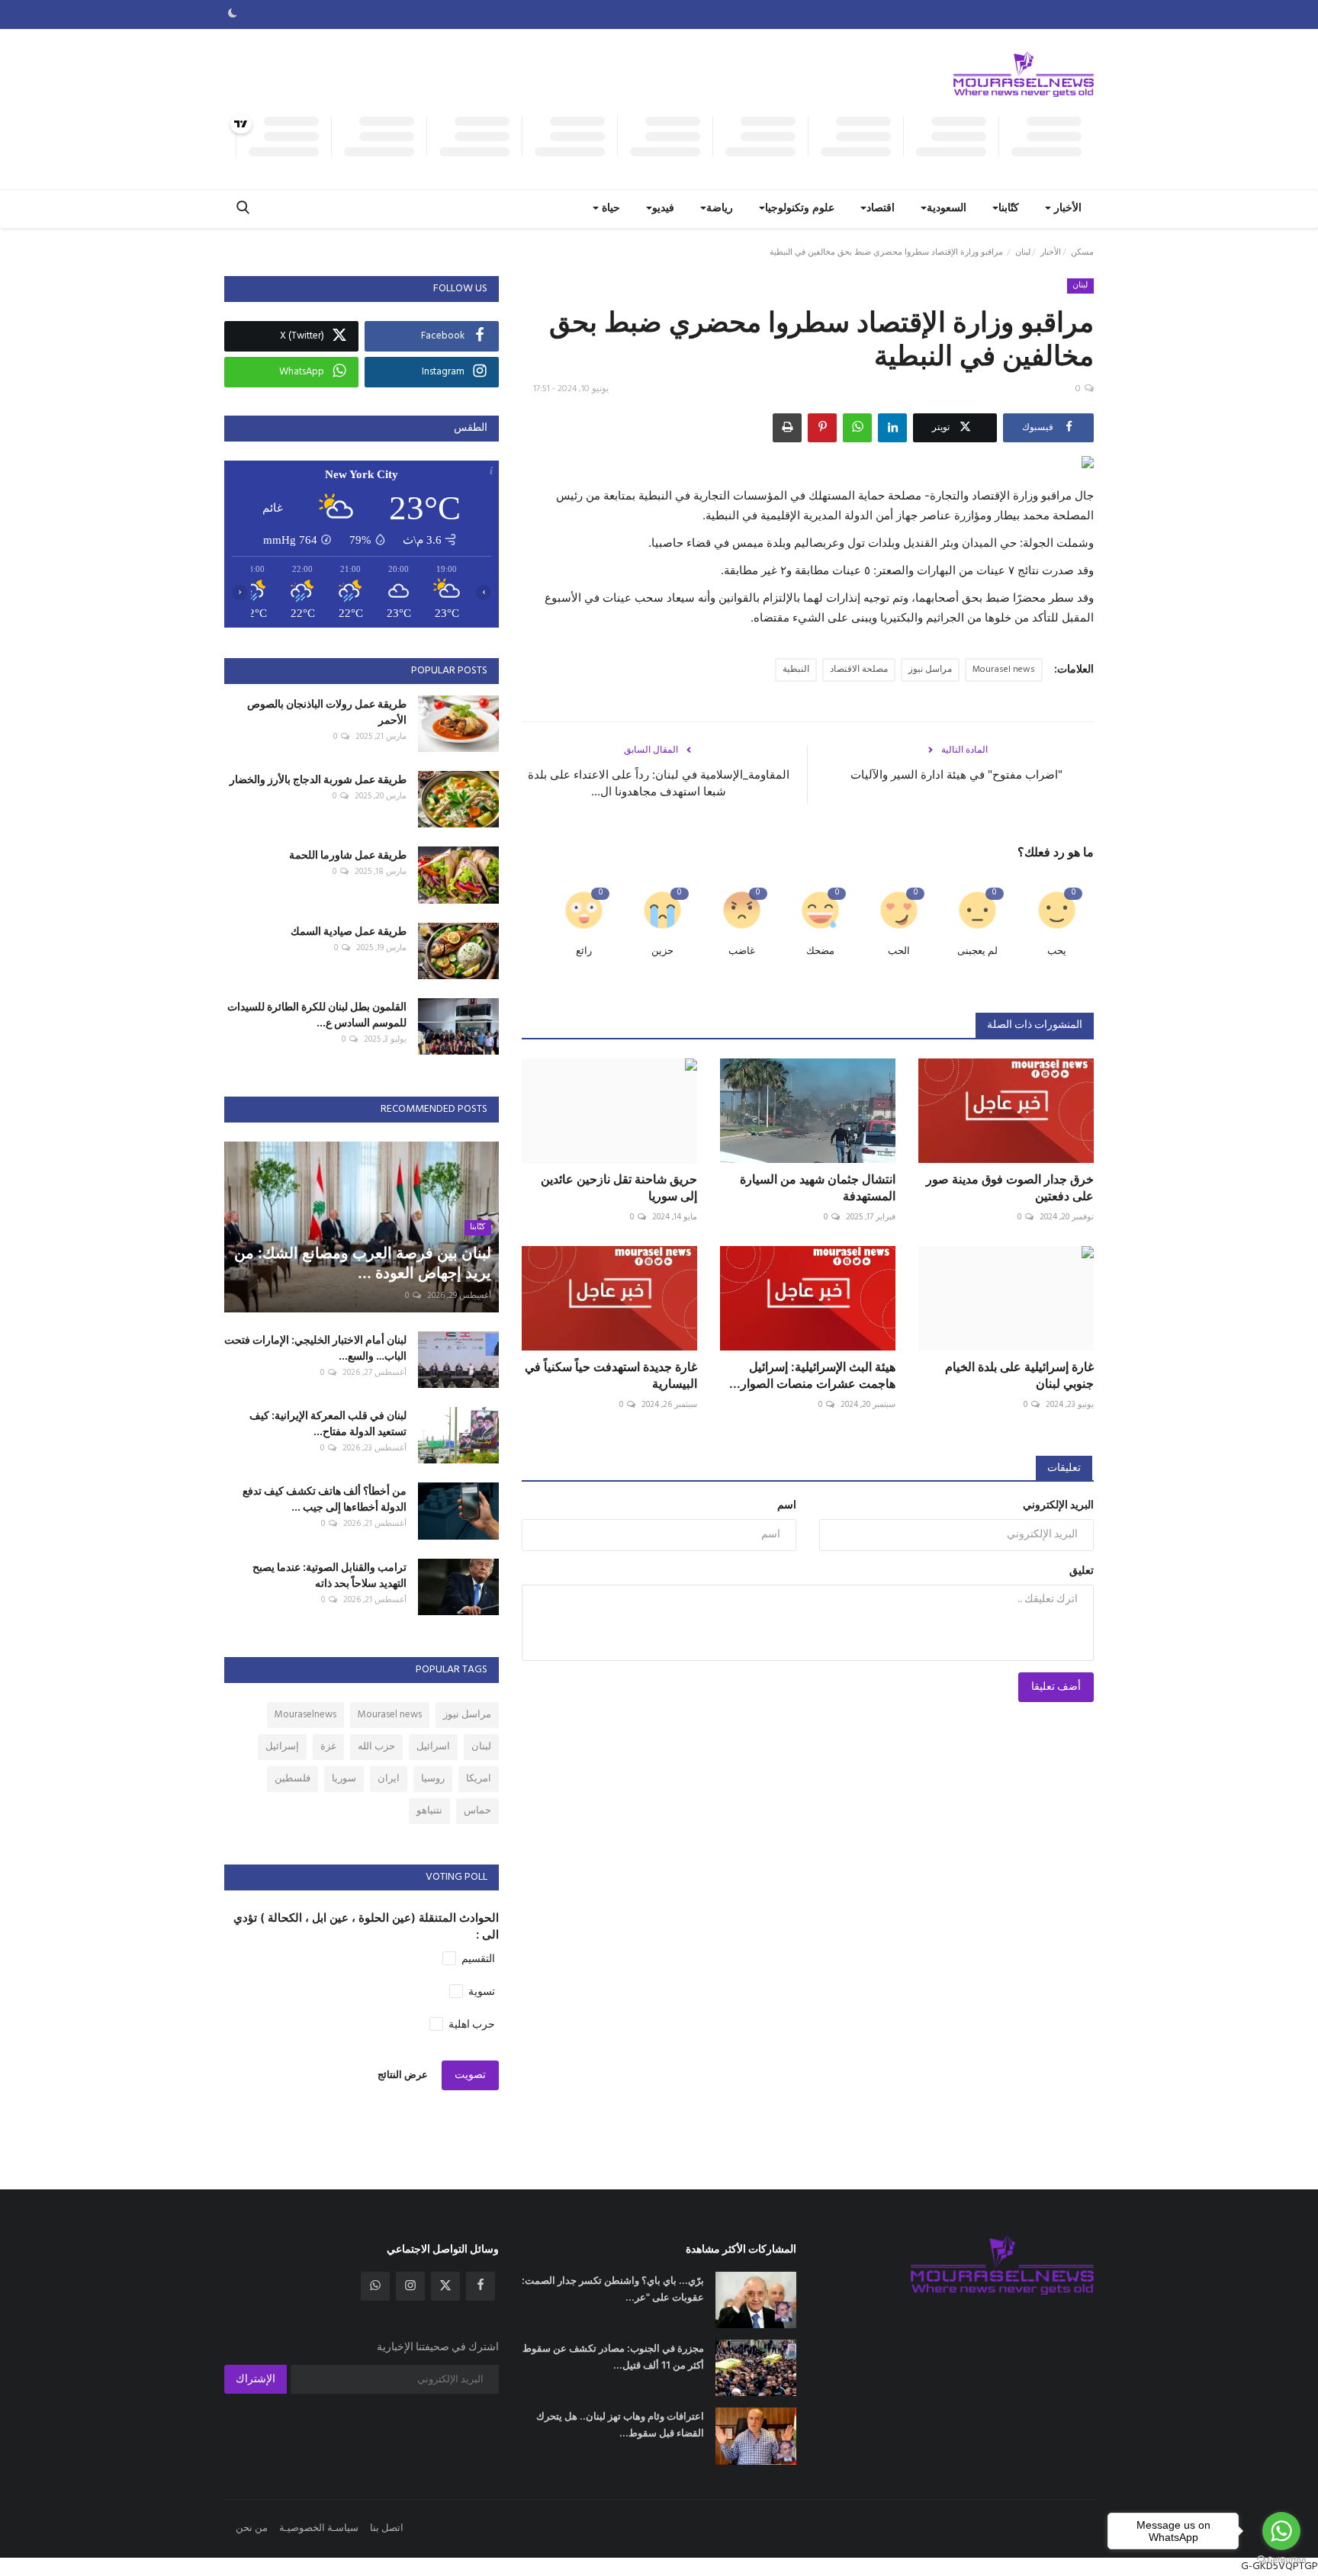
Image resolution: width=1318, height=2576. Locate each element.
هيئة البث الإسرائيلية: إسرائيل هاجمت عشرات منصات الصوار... (812, 1375)
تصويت (470, 2075)
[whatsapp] (375, 2286)
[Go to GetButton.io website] (1281, 2560)
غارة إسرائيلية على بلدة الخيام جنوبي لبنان (1019, 1375)
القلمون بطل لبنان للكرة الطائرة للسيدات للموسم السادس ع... (317, 1014)
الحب (899, 951)
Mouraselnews (305, 1715)
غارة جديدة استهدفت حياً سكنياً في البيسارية (611, 1375)
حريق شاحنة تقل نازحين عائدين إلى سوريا (619, 1187)
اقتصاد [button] (881, 209)
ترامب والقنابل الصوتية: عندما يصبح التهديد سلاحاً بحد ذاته (329, 1575)
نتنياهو (429, 1811)
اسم (787, 1506)
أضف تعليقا (1056, 1687)
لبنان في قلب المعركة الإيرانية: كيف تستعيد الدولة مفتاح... (328, 1423)
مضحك (820, 951)
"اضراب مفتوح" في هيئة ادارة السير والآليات (956, 774)
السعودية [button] (947, 209)
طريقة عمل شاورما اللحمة (348, 854)
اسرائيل (433, 1747)
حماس (477, 1811)
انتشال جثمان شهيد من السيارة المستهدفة (818, 1187)
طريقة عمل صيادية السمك (349, 931)
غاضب (742, 951)
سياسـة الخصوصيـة (319, 2528)
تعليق (1082, 1571)
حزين (662, 951)
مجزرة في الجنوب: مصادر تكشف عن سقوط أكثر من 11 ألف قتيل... (613, 2356)
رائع (584, 951)
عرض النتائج (403, 2075)
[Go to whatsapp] (1281, 2531)
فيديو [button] (663, 209)
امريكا (479, 1779)
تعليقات (1064, 1468)
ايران (389, 1779)
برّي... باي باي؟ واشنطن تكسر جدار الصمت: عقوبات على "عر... (613, 2289)
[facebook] (481, 2286)
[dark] (233, 14)
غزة (328, 1747)
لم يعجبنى (977, 951)
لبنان (1023, 252)
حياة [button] (609, 209)
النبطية (796, 670)
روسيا (433, 1779)
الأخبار (1051, 252)
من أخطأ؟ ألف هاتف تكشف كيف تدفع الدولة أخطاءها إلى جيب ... (325, 1498)
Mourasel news (1004, 670)
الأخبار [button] (1066, 209)
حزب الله (376, 1747)
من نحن (252, 2528)
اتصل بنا (387, 2528)
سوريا (344, 1779)
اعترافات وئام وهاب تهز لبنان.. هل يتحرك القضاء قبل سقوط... (620, 2424)
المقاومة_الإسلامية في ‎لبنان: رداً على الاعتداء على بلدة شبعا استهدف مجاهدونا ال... (659, 783)
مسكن (1082, 252)
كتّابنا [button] (1009, 209)
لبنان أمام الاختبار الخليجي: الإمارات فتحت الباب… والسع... (315, 1347)
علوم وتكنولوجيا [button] (800, 209)
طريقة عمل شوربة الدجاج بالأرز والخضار (318, 779)
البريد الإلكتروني (1058, 1506)
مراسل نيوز (930, 670)
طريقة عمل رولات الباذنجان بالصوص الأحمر (327, 711)
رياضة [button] (720, 209)
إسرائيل (282, 1747)
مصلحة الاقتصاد (859, 670)
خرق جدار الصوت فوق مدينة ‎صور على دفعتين (1010, 1187)
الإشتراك (256, 2380)
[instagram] (410, 2286)
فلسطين (293, 1779)
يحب (1057, 951)
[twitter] (445, 2286)
